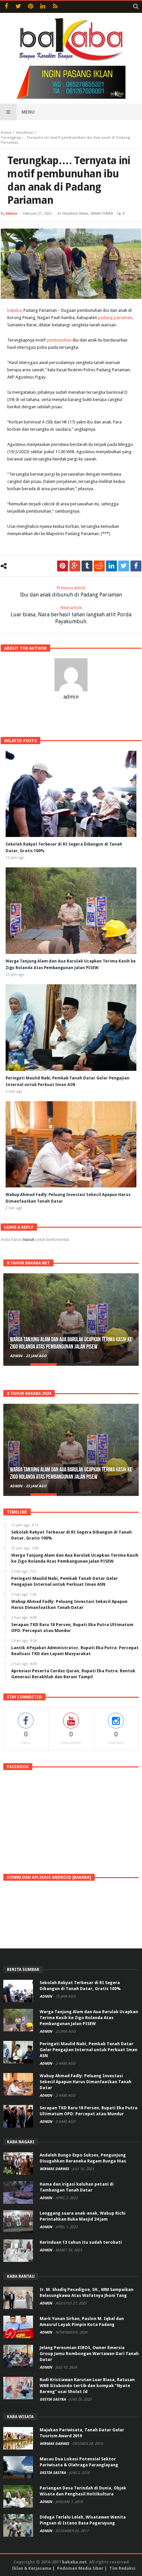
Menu (28, 112)
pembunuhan (59, 340)
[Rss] (55, 7)
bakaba (14, 310)
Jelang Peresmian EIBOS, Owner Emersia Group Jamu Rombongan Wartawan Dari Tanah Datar (89, 2354)
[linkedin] (111, 566)
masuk (28, 1240)
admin (11, 214)
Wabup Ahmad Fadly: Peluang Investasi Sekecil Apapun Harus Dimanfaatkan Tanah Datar (86, 2082)
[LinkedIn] (43, 7)
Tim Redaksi (122, 2568)
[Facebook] (6, 7)
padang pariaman (115, 318)
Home (6, 133)
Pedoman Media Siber (80, 2568)
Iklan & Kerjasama (32, 2568)
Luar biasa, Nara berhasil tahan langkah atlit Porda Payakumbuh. (71, 615)
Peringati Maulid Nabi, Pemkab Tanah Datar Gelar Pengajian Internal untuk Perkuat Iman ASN (89, 2050)
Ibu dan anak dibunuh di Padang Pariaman (71, 592)
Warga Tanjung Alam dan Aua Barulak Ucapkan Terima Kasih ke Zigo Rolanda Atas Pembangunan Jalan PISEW (71, 1343)
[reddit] (99, 566)
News (84, 214)
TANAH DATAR (102, 214)
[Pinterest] (31, 7)
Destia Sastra (53, 2399)
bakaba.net (74, 2562)
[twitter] (124, 566)
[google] (75, 566)
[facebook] (136, 566)
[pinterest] (63, 566)
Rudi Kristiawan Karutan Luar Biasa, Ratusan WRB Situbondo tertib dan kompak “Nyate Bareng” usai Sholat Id (87, 2386)
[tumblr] (87, 566)
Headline (25, 133)
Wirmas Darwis (55, 2169)
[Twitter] (18, 7)
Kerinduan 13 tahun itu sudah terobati (81, 2242)
